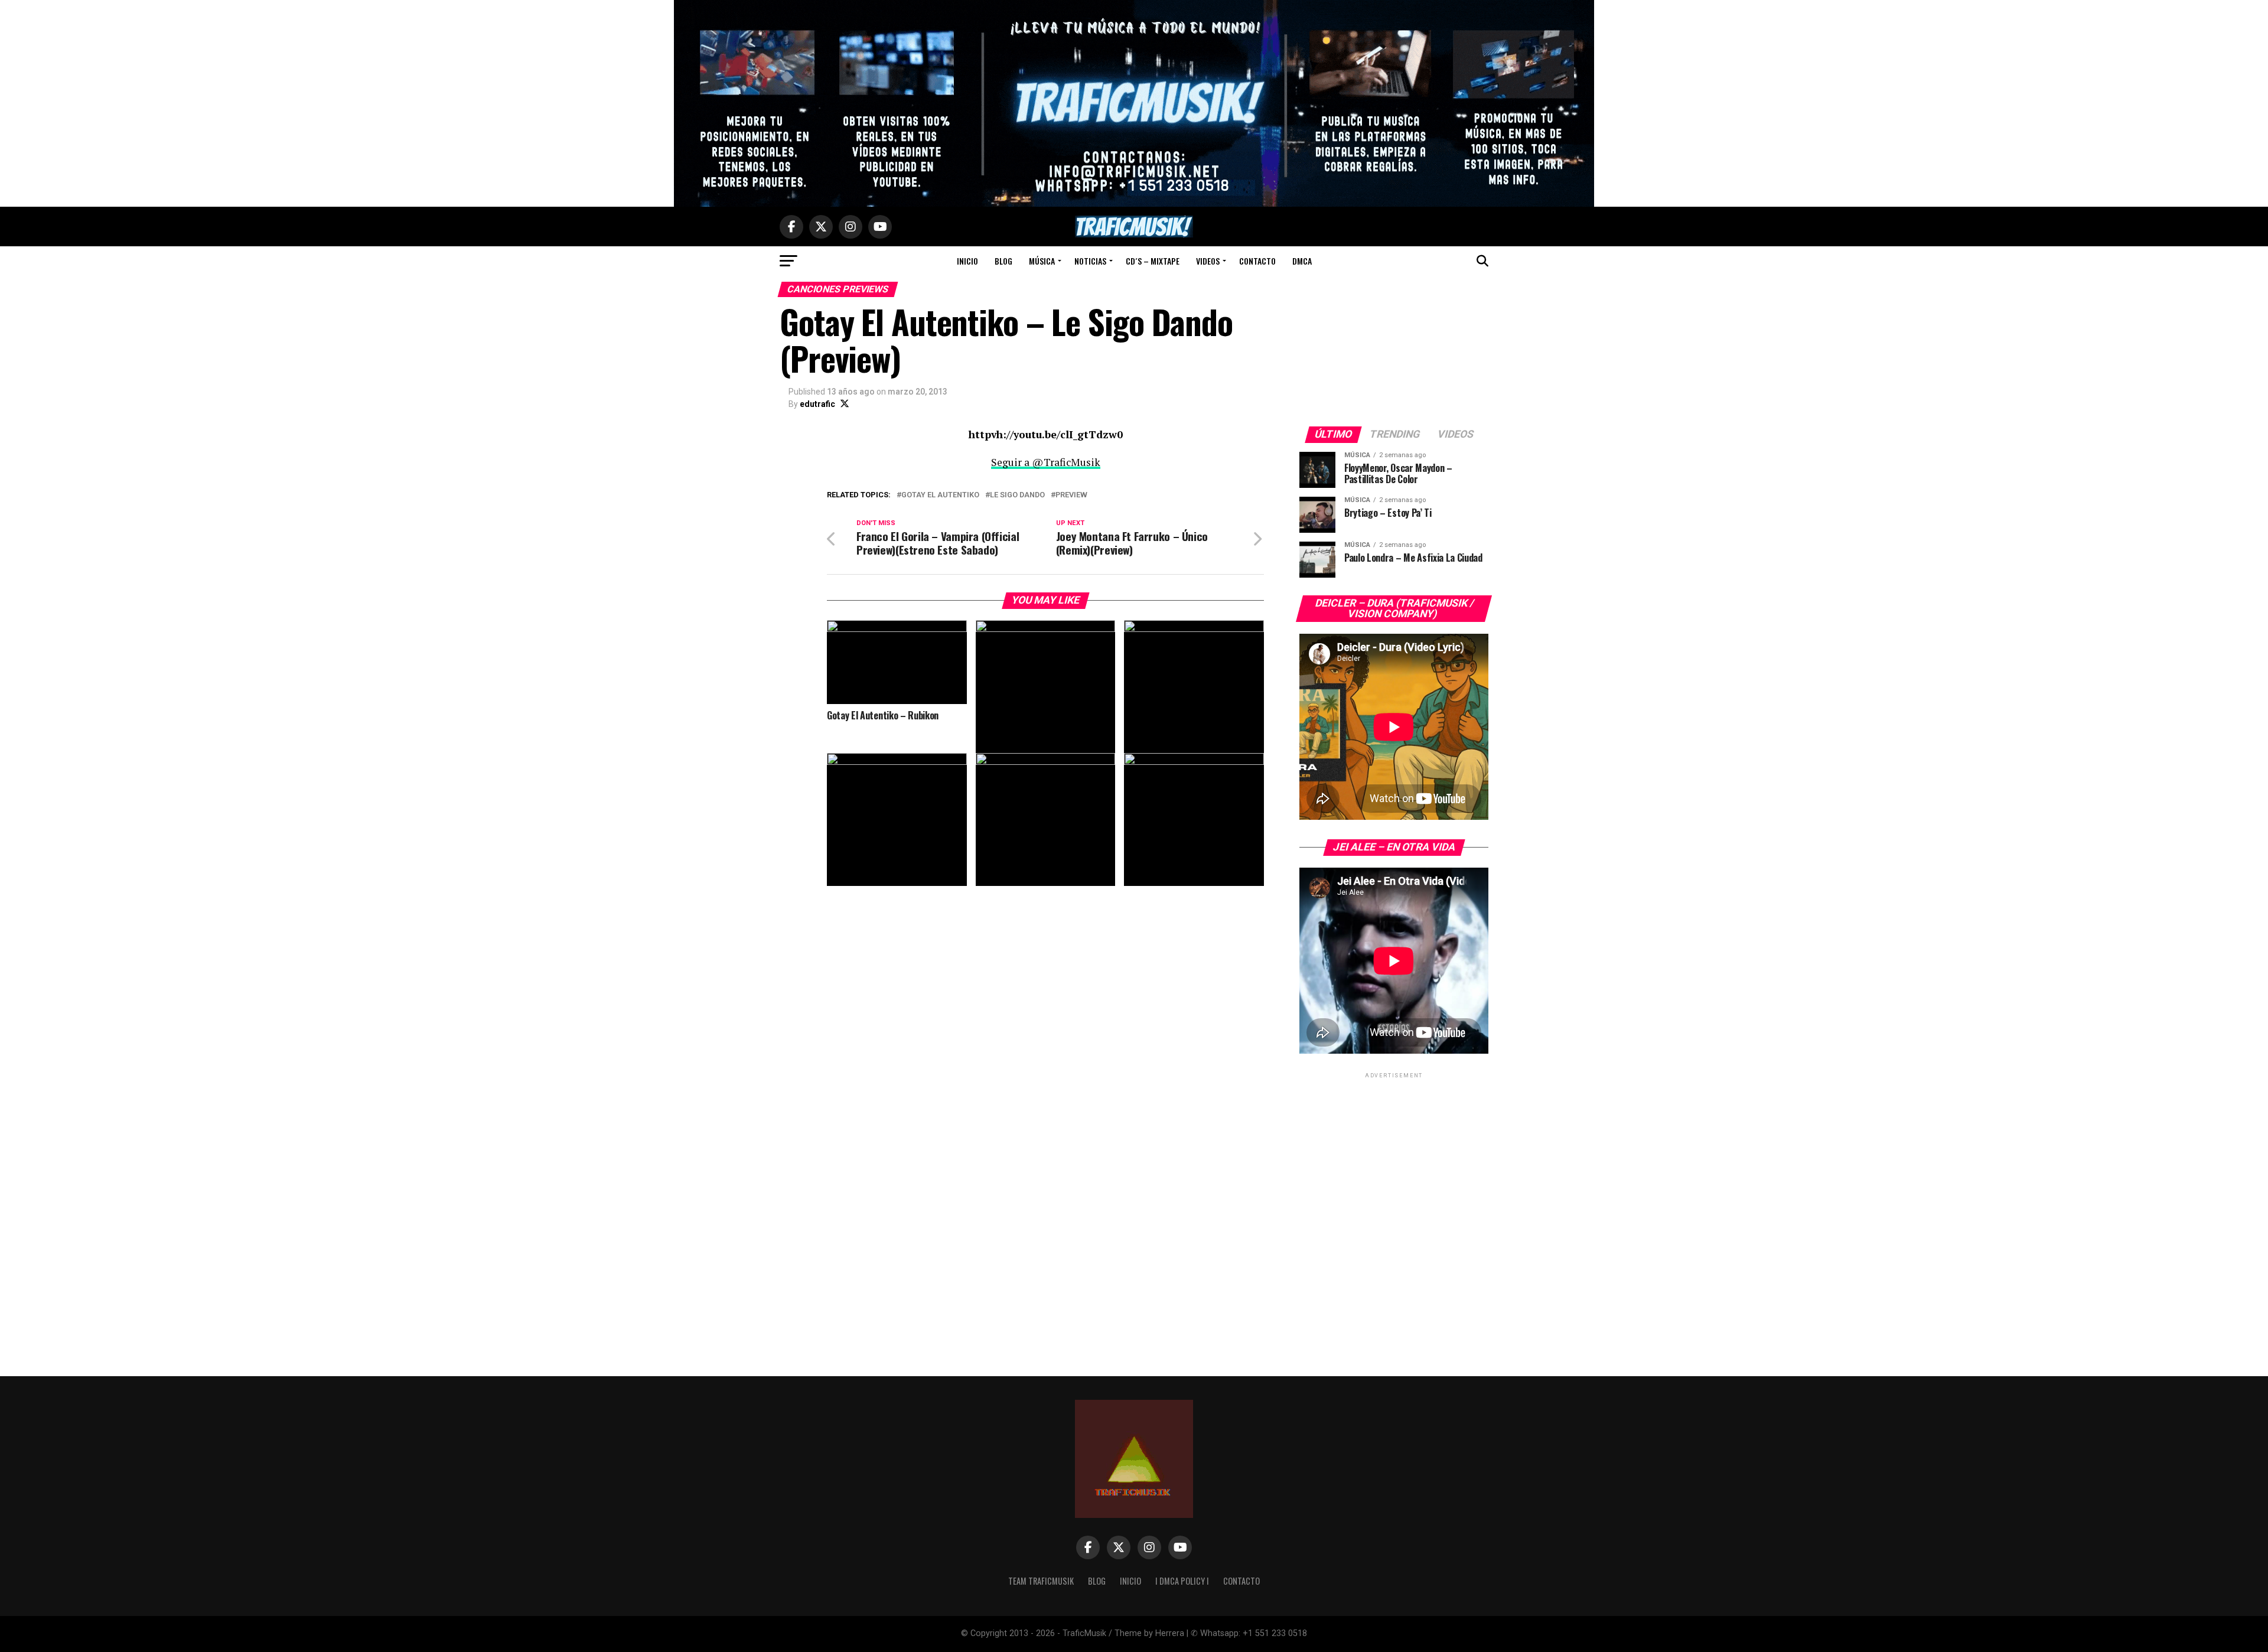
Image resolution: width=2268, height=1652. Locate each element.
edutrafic (817, 404)
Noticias (1090, 261)
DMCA (1302, 261)
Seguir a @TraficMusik (1046, 462)
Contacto (1257, 261)
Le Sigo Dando (1017, 495)
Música (1042, 261)
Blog (1003, 261)
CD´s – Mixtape (1153, 261)
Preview (1071, 495)
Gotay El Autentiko (940, 495)
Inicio (967, 261)
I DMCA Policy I (1182, 1581)
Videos (1208, 261)
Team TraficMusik (1041, 1581)
